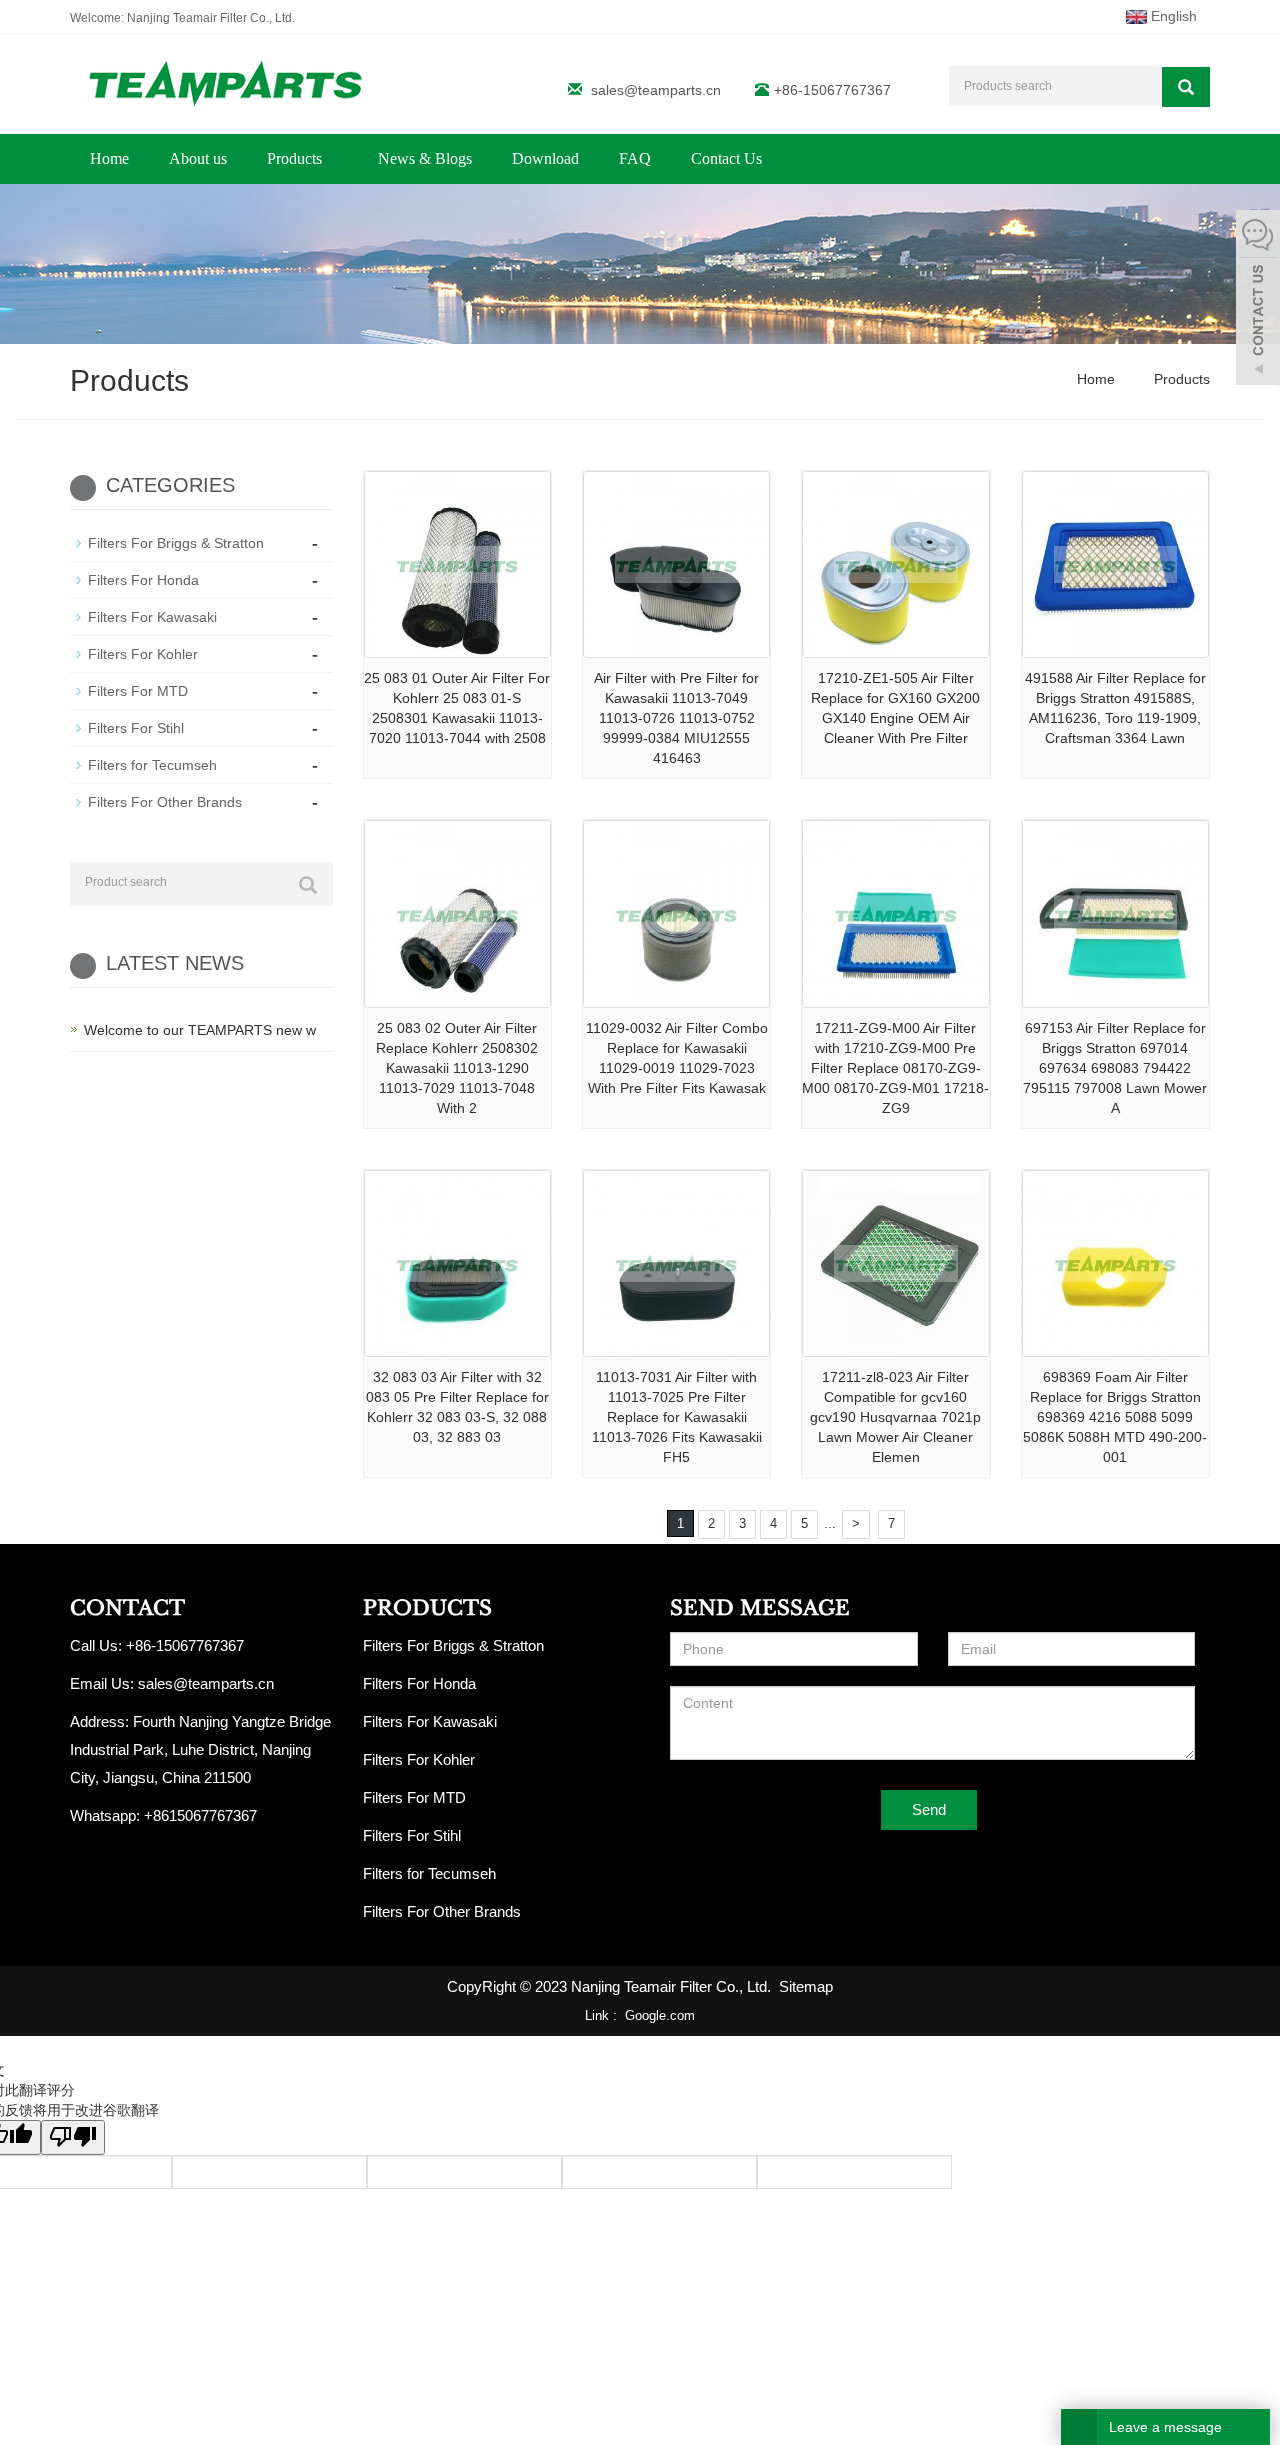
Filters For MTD (138, 691)
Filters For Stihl (136, 728)
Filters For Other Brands (165, 802)
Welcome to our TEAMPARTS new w (200, 1030)
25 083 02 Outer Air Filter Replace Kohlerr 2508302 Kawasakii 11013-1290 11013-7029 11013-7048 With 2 (457, 1068)
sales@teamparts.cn (656, 90)
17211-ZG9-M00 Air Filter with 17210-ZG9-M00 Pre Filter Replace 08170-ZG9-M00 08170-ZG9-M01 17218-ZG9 (895, 1068)
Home (109, 158)
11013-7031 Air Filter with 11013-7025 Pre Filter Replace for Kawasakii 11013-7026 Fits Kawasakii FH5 (677, 1417)
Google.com (660, 2015)
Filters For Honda (143, 580)
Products (296, 158)
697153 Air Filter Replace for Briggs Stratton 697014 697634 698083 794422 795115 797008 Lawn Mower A (1115, 1068)
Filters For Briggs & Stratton (176, 543)
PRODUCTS (427, 1608)
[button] (332, 158)
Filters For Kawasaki (152, 617)
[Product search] (308, 885)
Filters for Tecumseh (152, 765)
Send (929, 1809)
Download (545, 158)
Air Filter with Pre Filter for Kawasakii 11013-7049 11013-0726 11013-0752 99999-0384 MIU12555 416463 (676, 718)
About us (198, 158)
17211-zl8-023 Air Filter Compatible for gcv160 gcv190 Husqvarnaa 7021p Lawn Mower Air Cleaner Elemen (895, 1417)
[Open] (1258, 300)
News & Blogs (425, 158)
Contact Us (726, 158)
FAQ (635, 158)
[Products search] (1186, 87)
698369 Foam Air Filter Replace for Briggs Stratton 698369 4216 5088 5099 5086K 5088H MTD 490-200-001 (1115, 1417)
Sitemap (806, 1986)
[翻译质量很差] (73, 2137)
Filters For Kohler (143, 654)
